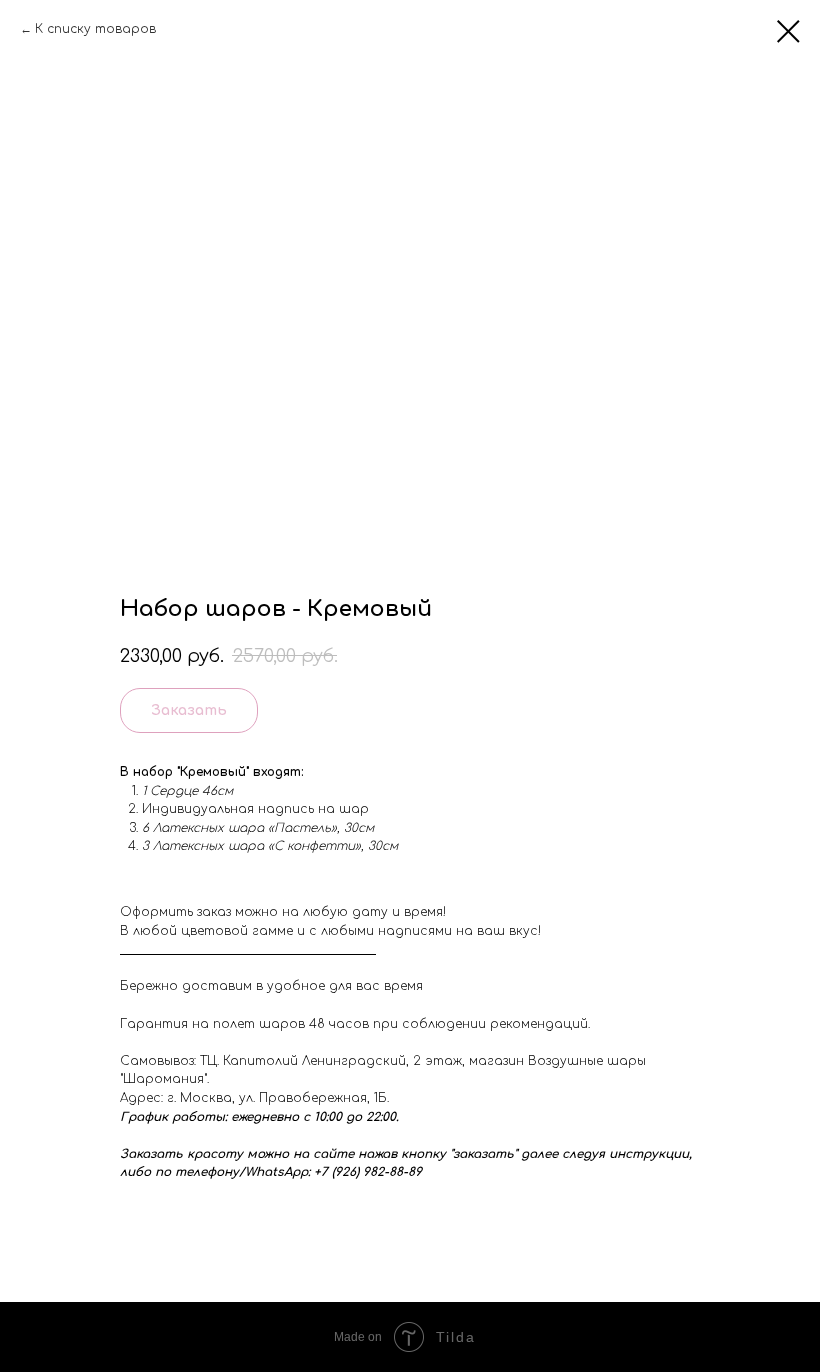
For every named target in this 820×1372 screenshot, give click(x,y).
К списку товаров (95, 29)
